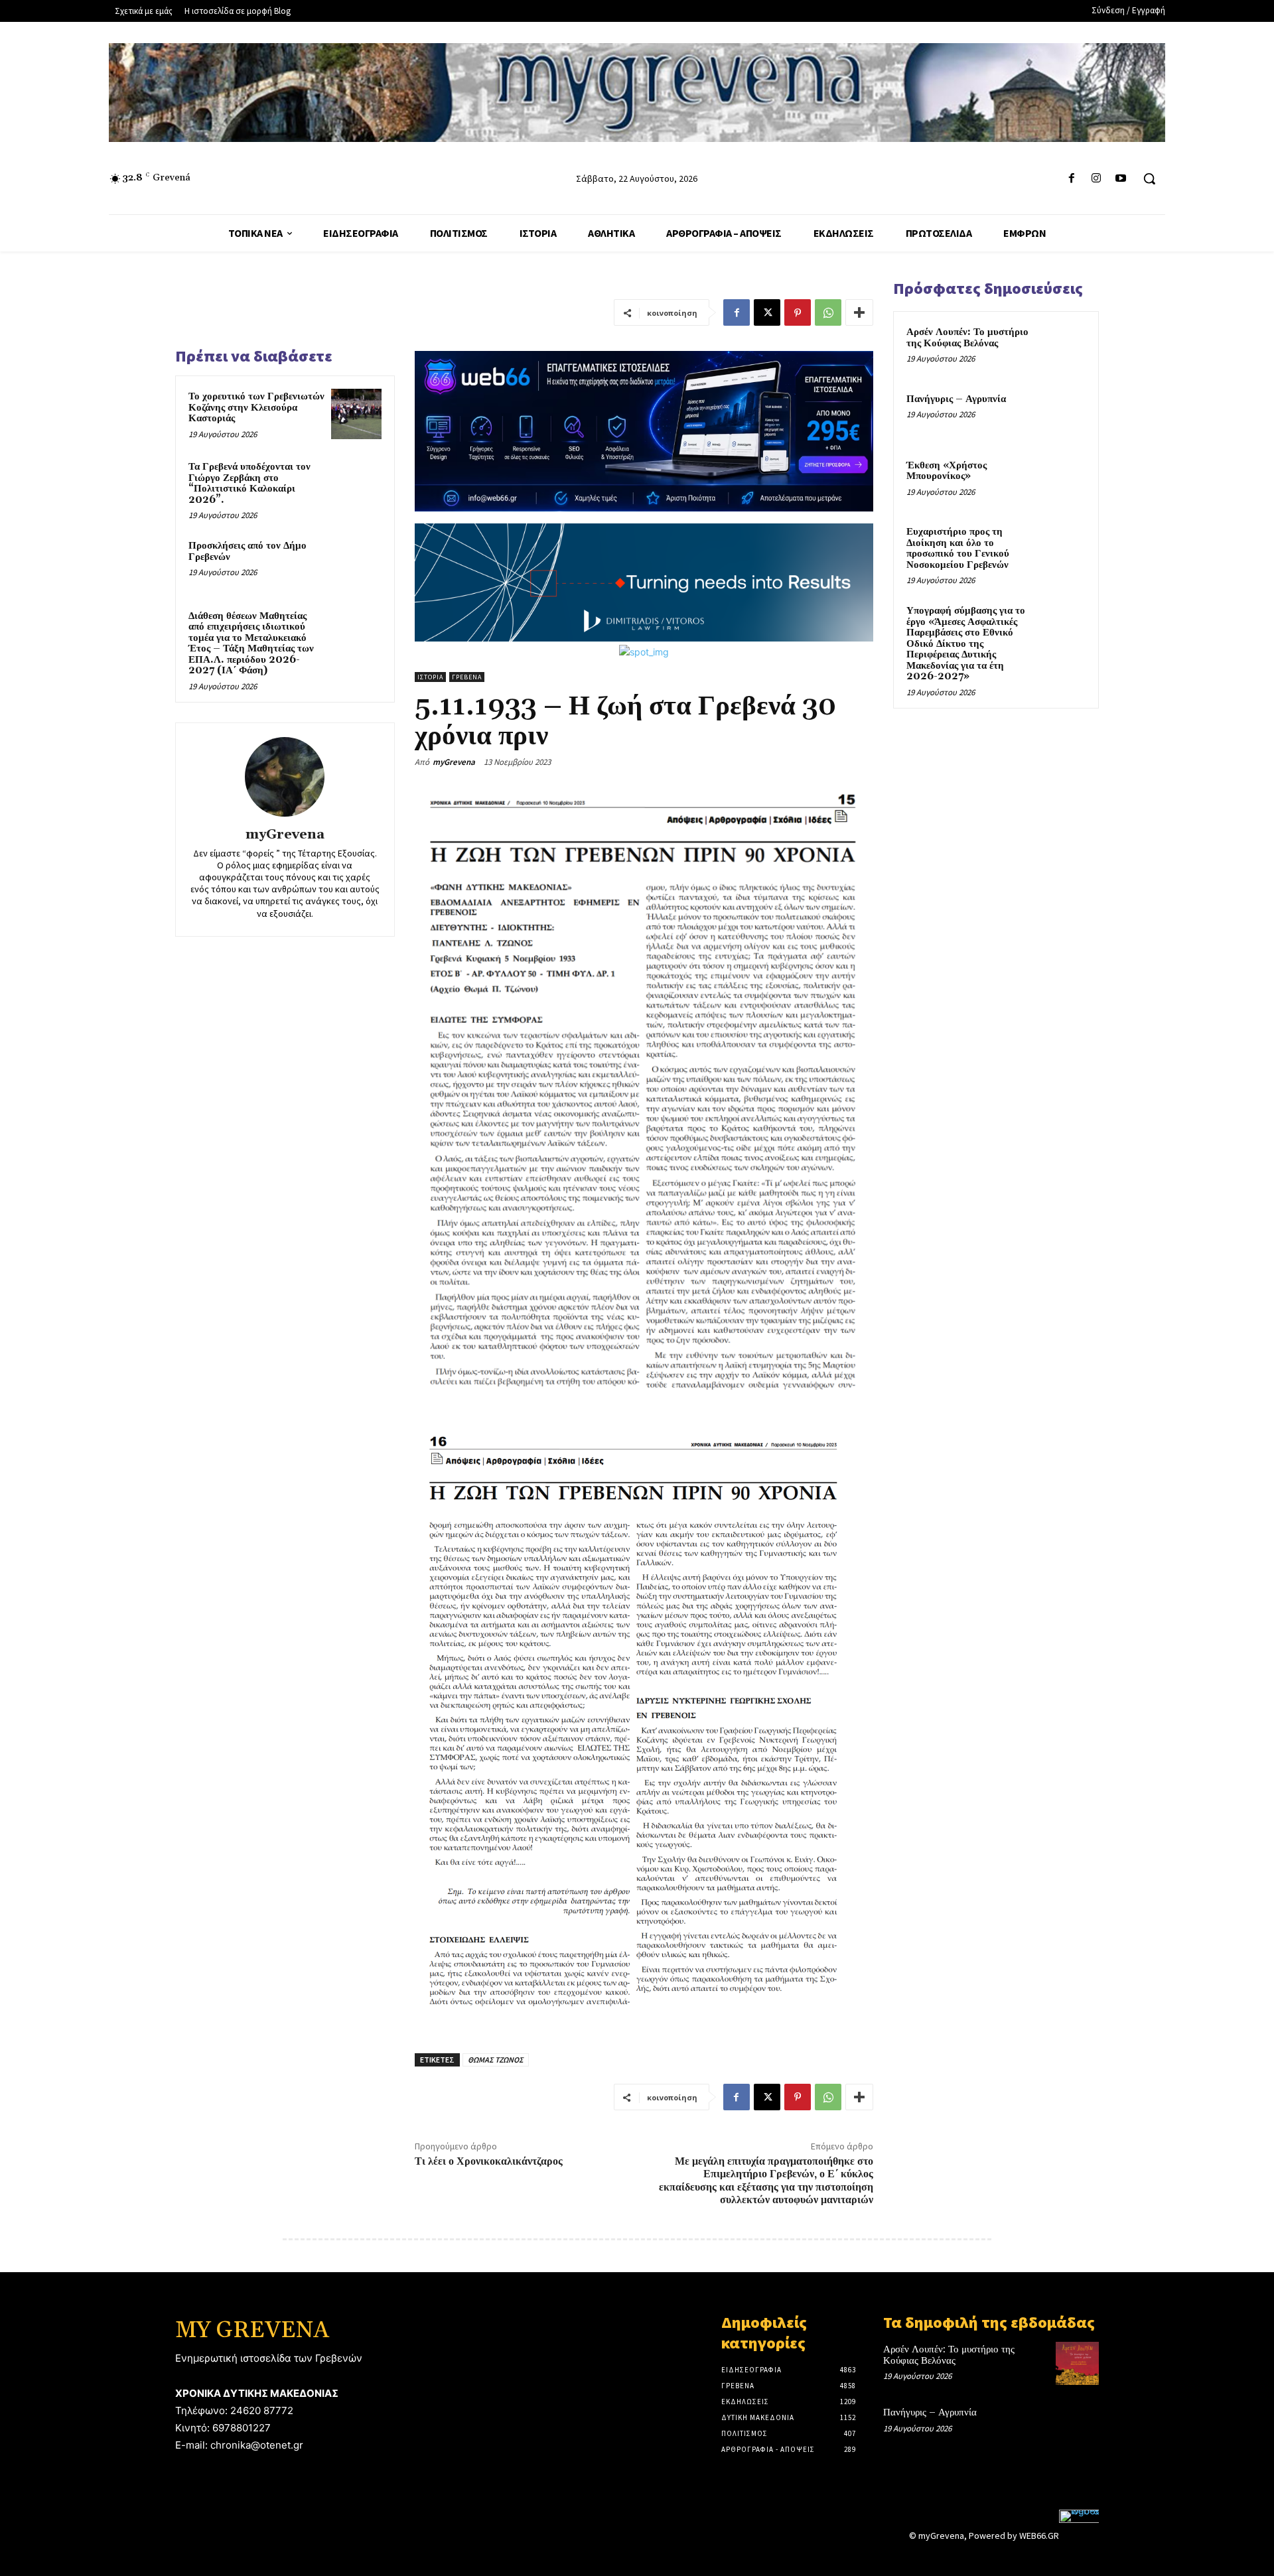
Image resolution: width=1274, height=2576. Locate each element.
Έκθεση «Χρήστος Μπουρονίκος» (947, 471)
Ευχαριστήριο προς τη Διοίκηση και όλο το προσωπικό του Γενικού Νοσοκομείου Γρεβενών (958, 548)
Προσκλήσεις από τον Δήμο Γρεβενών (248, 551)
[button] (1149, 178)
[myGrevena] (285, 777)
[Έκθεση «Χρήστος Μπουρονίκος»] (1062, 481)
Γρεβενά (467, 677)
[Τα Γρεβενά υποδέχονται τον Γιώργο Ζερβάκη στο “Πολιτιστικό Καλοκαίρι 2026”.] (356, 484)
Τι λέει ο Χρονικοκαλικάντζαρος (489, 2161)
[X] (767, 312)
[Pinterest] (798, 312)
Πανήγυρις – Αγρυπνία (956, 399)
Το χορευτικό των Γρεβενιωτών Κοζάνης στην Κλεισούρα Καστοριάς (256, 407)
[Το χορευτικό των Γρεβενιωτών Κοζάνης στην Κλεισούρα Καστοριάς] (356, 414)
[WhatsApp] (828, 312)
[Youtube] (1121, 179)
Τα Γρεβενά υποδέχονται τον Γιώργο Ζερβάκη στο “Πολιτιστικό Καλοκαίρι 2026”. (249, 483)
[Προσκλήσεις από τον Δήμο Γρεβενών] (356, 563)
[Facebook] (1071, 179)
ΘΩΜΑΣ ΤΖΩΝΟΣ (496, 2060)
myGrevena (285, 835)
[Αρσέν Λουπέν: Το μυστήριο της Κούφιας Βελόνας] (1062, 348)
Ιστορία (430, 677)
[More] (859, 312)
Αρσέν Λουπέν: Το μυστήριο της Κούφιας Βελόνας (967, 338)
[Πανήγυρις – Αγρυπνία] (1062, 415)
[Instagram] (1097, 179)
